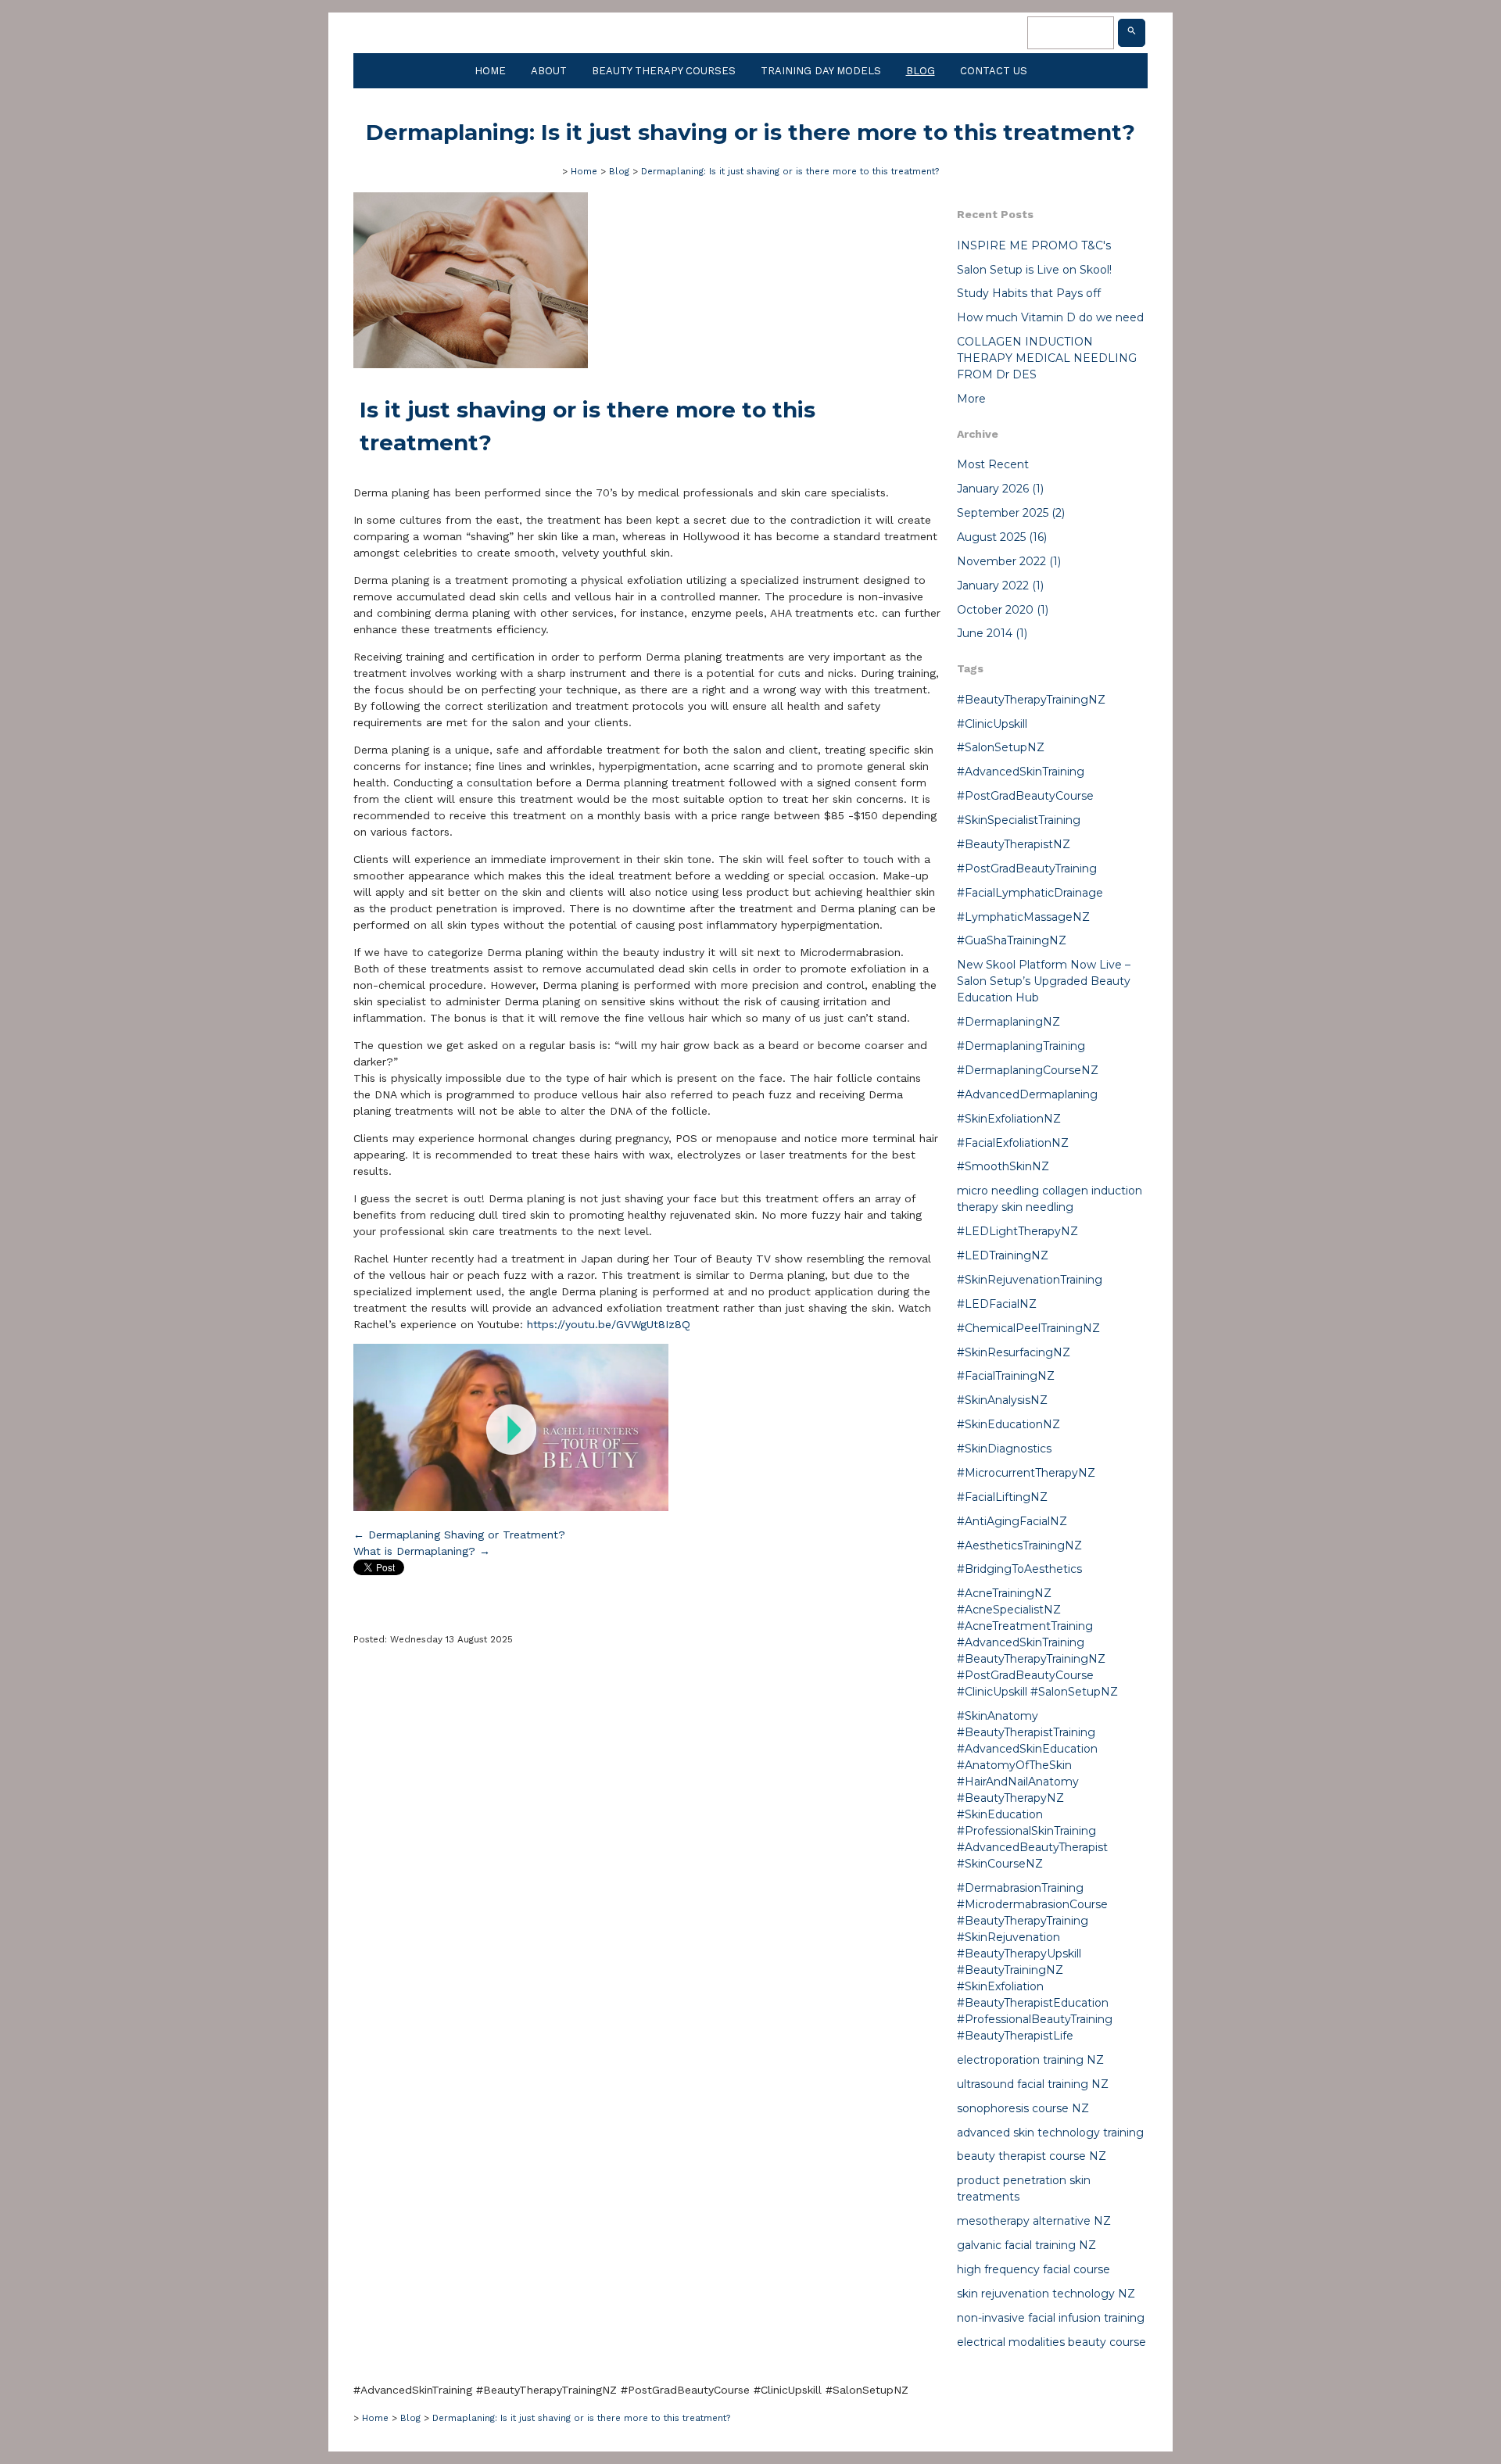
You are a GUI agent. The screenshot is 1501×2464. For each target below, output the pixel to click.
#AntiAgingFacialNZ (1012, 1521)
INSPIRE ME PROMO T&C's (1034, 245)
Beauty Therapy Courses (664, 71)
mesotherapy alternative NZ (1034, 2221)
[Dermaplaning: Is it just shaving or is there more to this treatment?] (471, 364)
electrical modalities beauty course (1051, 2342)
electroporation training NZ (1030, 2060)
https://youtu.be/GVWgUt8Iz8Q (609, 1324)
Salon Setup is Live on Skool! (1034, 270)
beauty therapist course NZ (1032, 2156)
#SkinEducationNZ (1008, 1424)
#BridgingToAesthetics (1019, 1569)
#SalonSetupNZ (1001, 747)
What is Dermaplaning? (422, 1551)
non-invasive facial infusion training (1051, 2318)
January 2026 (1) (1000, 489)
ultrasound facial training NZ (1033, 2084)
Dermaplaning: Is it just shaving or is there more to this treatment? (790, 171)
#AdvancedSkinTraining (1021, 772)
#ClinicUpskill (992, 724)
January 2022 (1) (1000, 586)
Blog (921, 71)
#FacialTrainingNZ (1006, 1376)
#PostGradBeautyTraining (1027, 868)
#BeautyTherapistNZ (1014, 844)
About (549, 71)
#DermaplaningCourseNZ (1028, 1070)
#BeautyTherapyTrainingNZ (1031, 700)
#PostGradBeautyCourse (1025, 796)
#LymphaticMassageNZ (1023, 917)
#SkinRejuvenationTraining (1030, 1280)
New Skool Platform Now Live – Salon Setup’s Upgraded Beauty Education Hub (1044, 981)
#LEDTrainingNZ (1003, 1255)
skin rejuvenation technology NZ (1046, 2294)
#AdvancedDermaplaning (1027, 1094)
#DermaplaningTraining (1021, 1046)
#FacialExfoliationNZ (1013, 1143)
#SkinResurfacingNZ (1014, 1352)
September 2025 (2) (1011, 513)
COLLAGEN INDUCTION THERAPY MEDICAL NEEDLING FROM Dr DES (1047, 358)
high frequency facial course (1034, 2269)
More (971, 399)
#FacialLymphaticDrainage (1030, 893)
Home (490, 71)
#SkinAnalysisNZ (1002, 1400)
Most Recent (993, 464)
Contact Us (994, 71)
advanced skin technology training (1050, 2133)
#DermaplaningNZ (1008, 1022)
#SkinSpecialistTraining (1019, 820)
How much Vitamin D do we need (1050, 317)
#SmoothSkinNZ (1003, 1166)
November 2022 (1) (1009, 561)
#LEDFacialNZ (997, 1304)
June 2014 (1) (992, 633)
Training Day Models (821, 71)
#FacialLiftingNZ (1002, 1497)
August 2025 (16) (1002, 537)
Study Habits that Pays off (1029, 293)
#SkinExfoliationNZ (1009, 1119)
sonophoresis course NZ (1023, 2108)
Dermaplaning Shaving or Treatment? (459, 1535)
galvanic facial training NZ (1026, 2245)
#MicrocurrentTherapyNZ (1026, 1473)
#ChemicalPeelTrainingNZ (1028, 1328)
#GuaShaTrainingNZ (1012, 940)
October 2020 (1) (1003, 610)
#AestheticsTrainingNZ (1019, 1545)
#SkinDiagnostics (1004, 1449)
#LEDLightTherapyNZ (1017, 1231)
